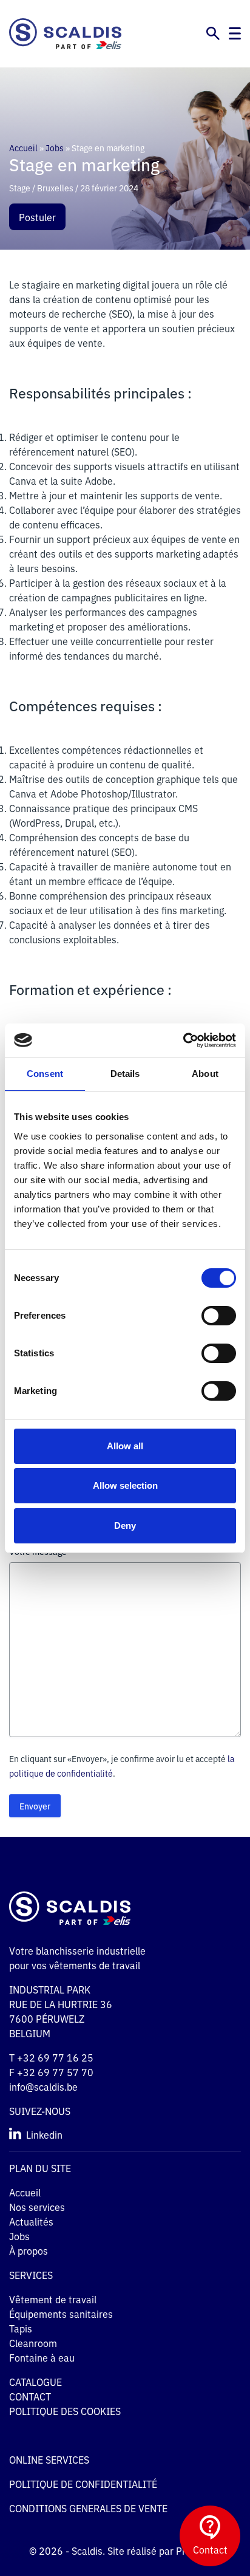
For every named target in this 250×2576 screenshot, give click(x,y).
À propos (29, 2250)
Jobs (55, 148)
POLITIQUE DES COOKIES (66, 2411)
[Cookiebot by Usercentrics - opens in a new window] (183, 1040)
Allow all (125, 1446)
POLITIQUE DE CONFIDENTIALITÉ (83, 2484)
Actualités (31, 2221)
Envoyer (35, 1806)
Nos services (37, 2207)
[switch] (219, 1316)
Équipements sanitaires (61, 2314)
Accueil (23, 148)
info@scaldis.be (43, 2086)
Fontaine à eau (42, 2357)
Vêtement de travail (53, 2299)
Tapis (21, 2328)
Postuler (37, 217)
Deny (125, 1525)
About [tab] (205, 1074)
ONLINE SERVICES (49, 2459)
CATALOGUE (35, 2382)
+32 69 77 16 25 (55, 2057)
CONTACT (30, 2396)
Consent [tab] (45, 1074)
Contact (210, 2549)
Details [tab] (125, 1074)
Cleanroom (33, 2343)
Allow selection (125, 1485)
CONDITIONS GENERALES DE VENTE (88, 2508)
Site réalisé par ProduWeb (164, 2550)
